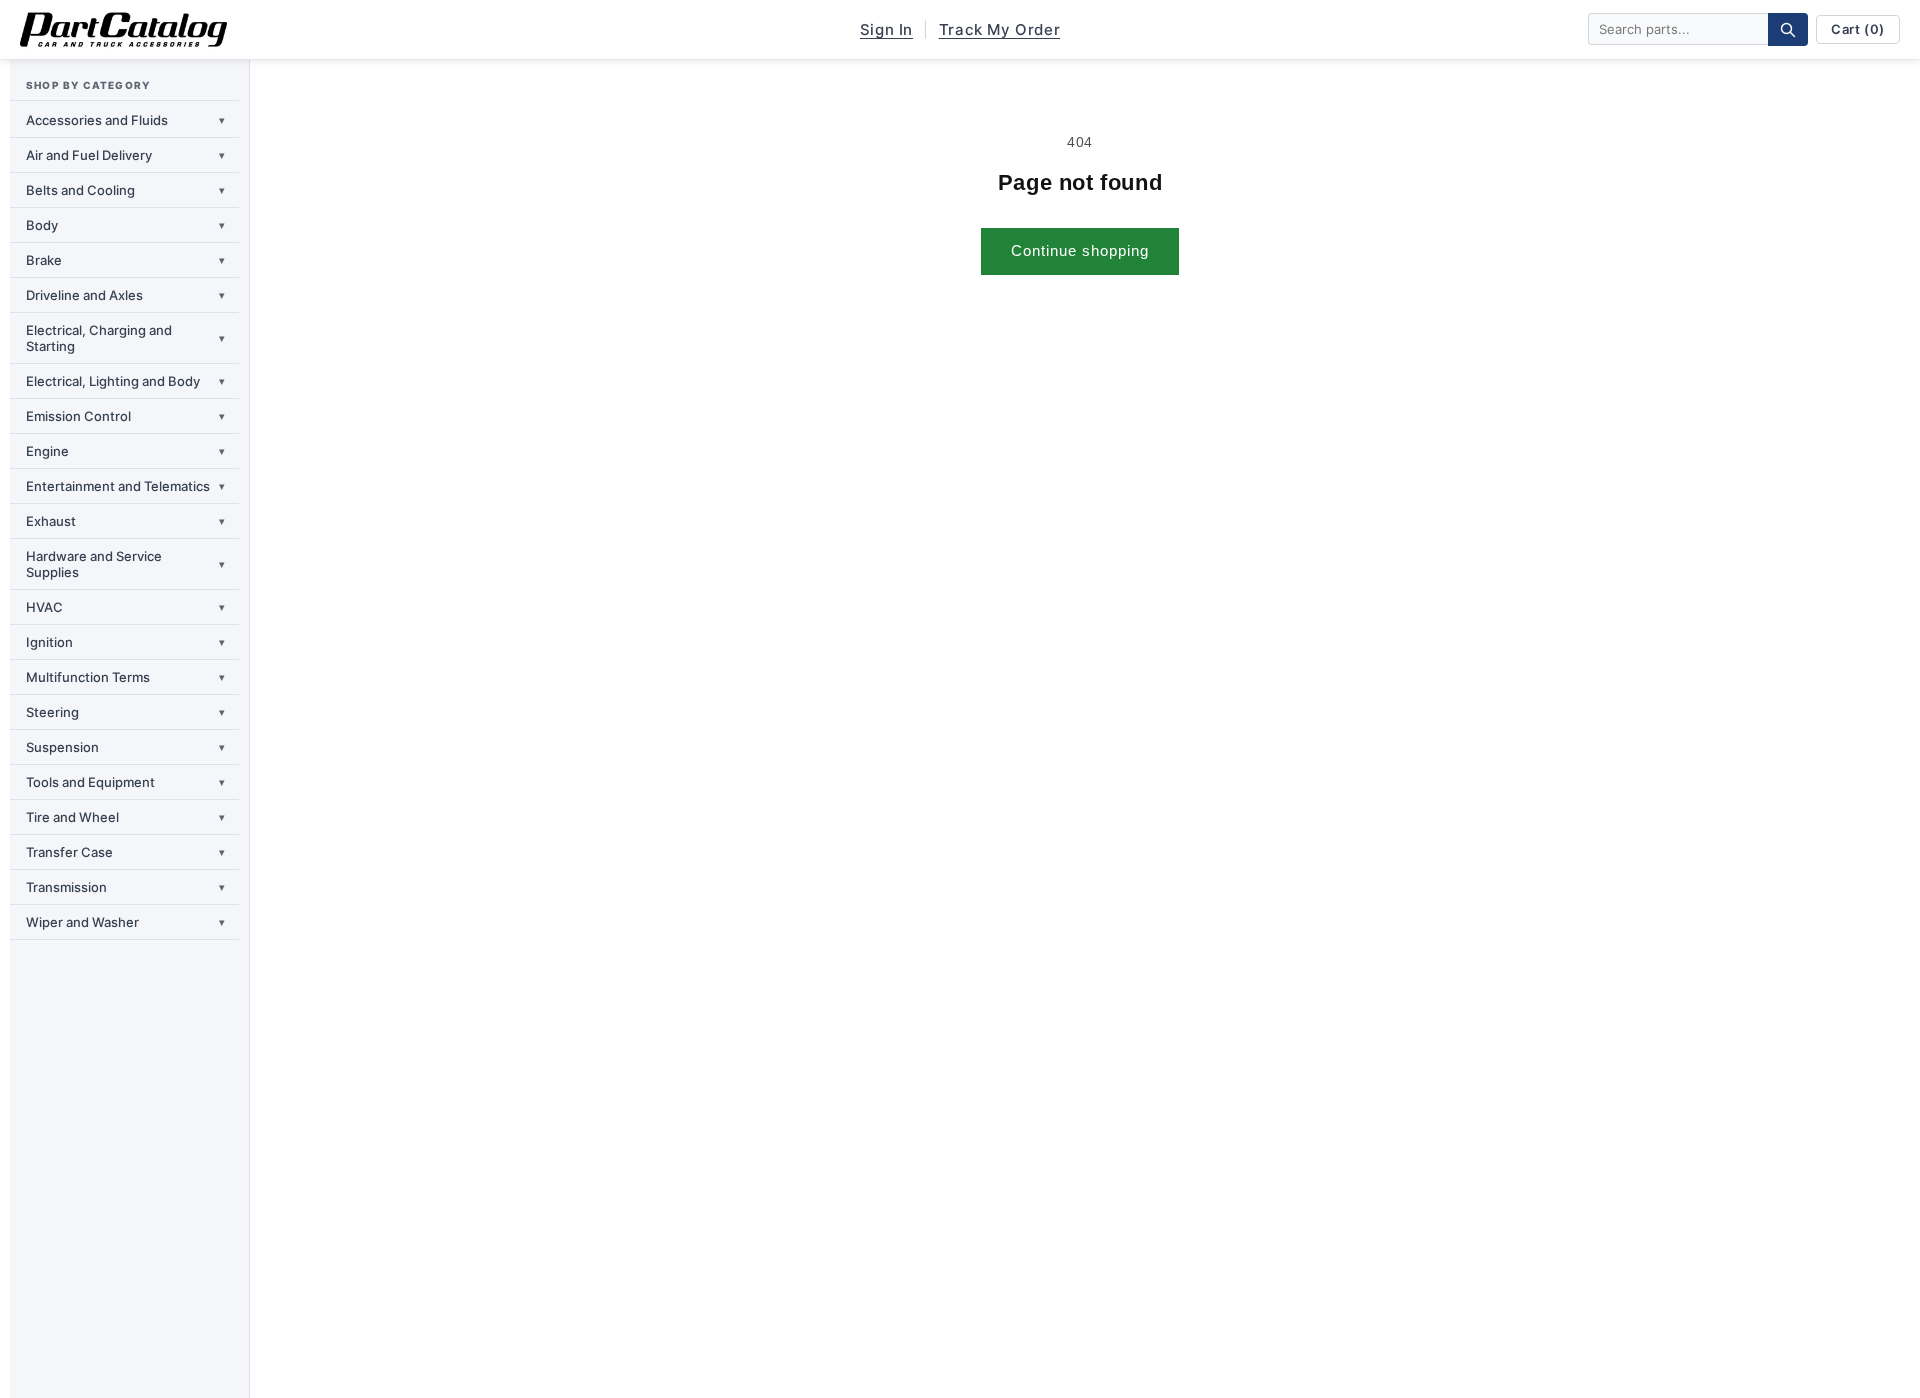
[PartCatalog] (123, 30)
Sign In (886, 29)
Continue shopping (1080, 250)
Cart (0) (1858, 29)
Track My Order (999, 29)
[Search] (1788, 29)
